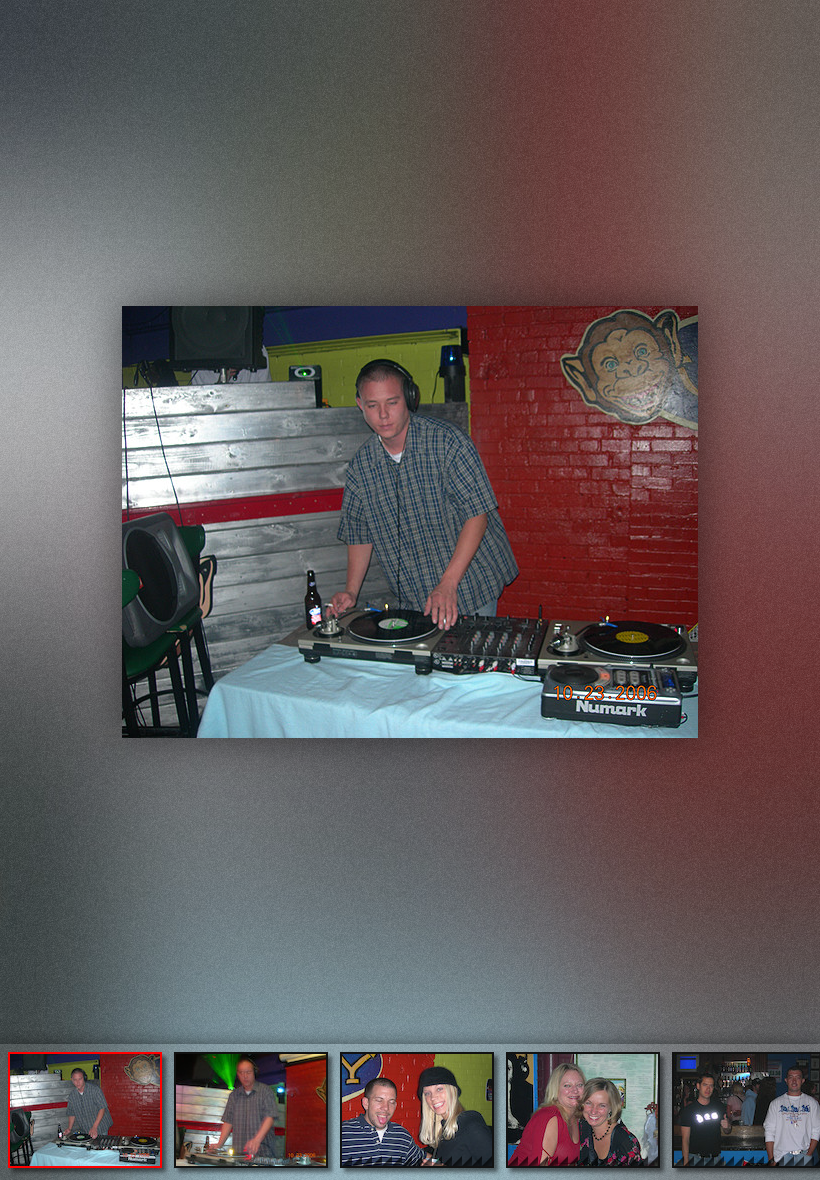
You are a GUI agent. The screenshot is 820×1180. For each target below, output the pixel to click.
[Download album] (17, 16)
